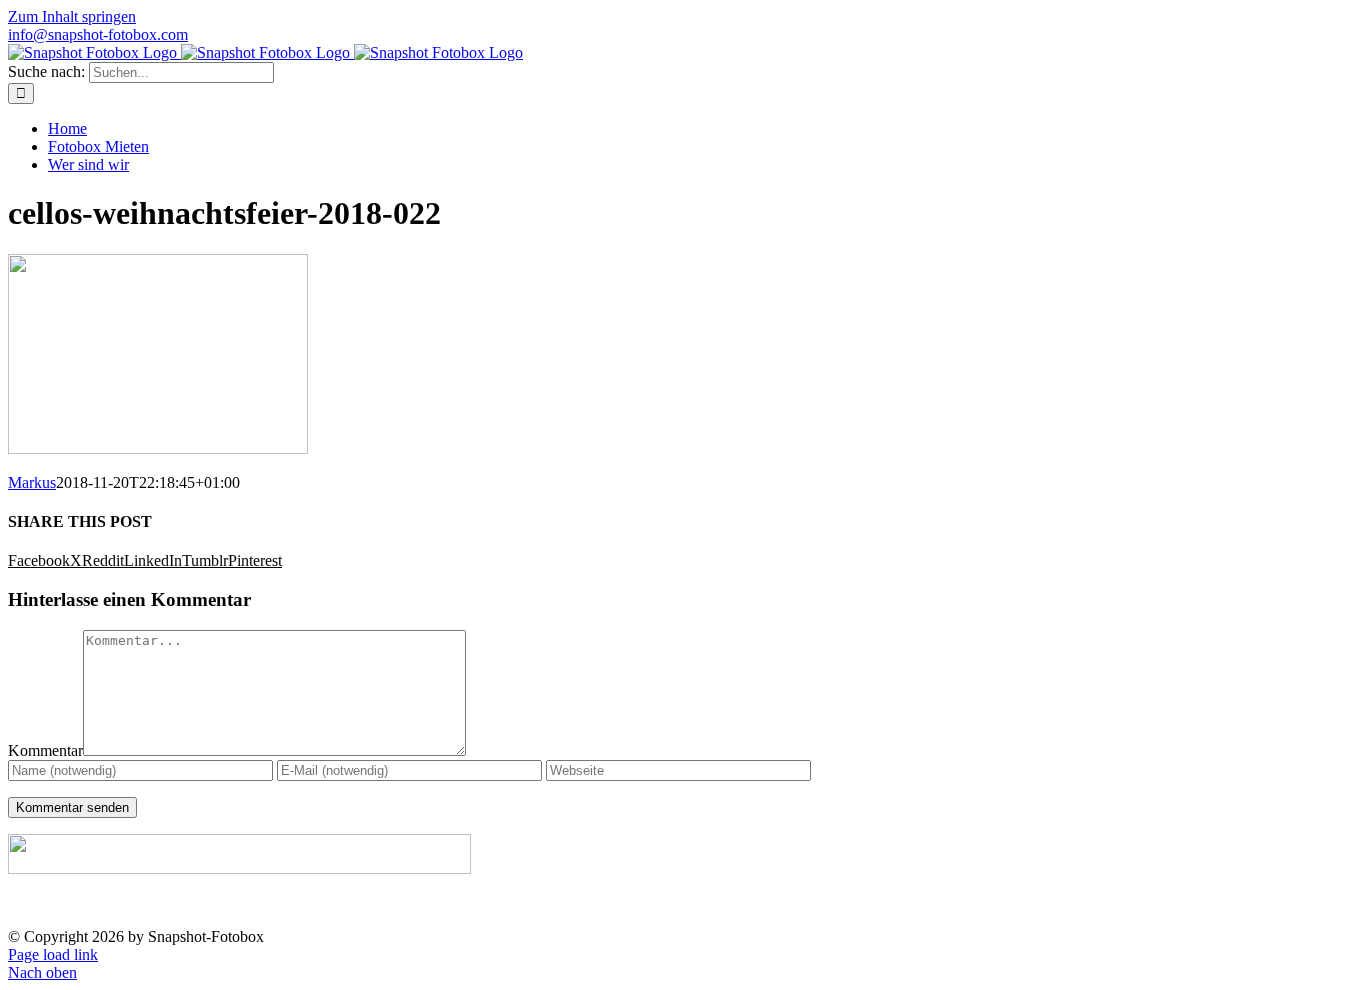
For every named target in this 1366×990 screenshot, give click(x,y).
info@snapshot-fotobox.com (98, 34)
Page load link (53, 954)
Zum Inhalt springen (72, 16)
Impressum (1181, 903)
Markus (32, 482)
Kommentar (45, 750)
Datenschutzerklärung (1297, 903)
